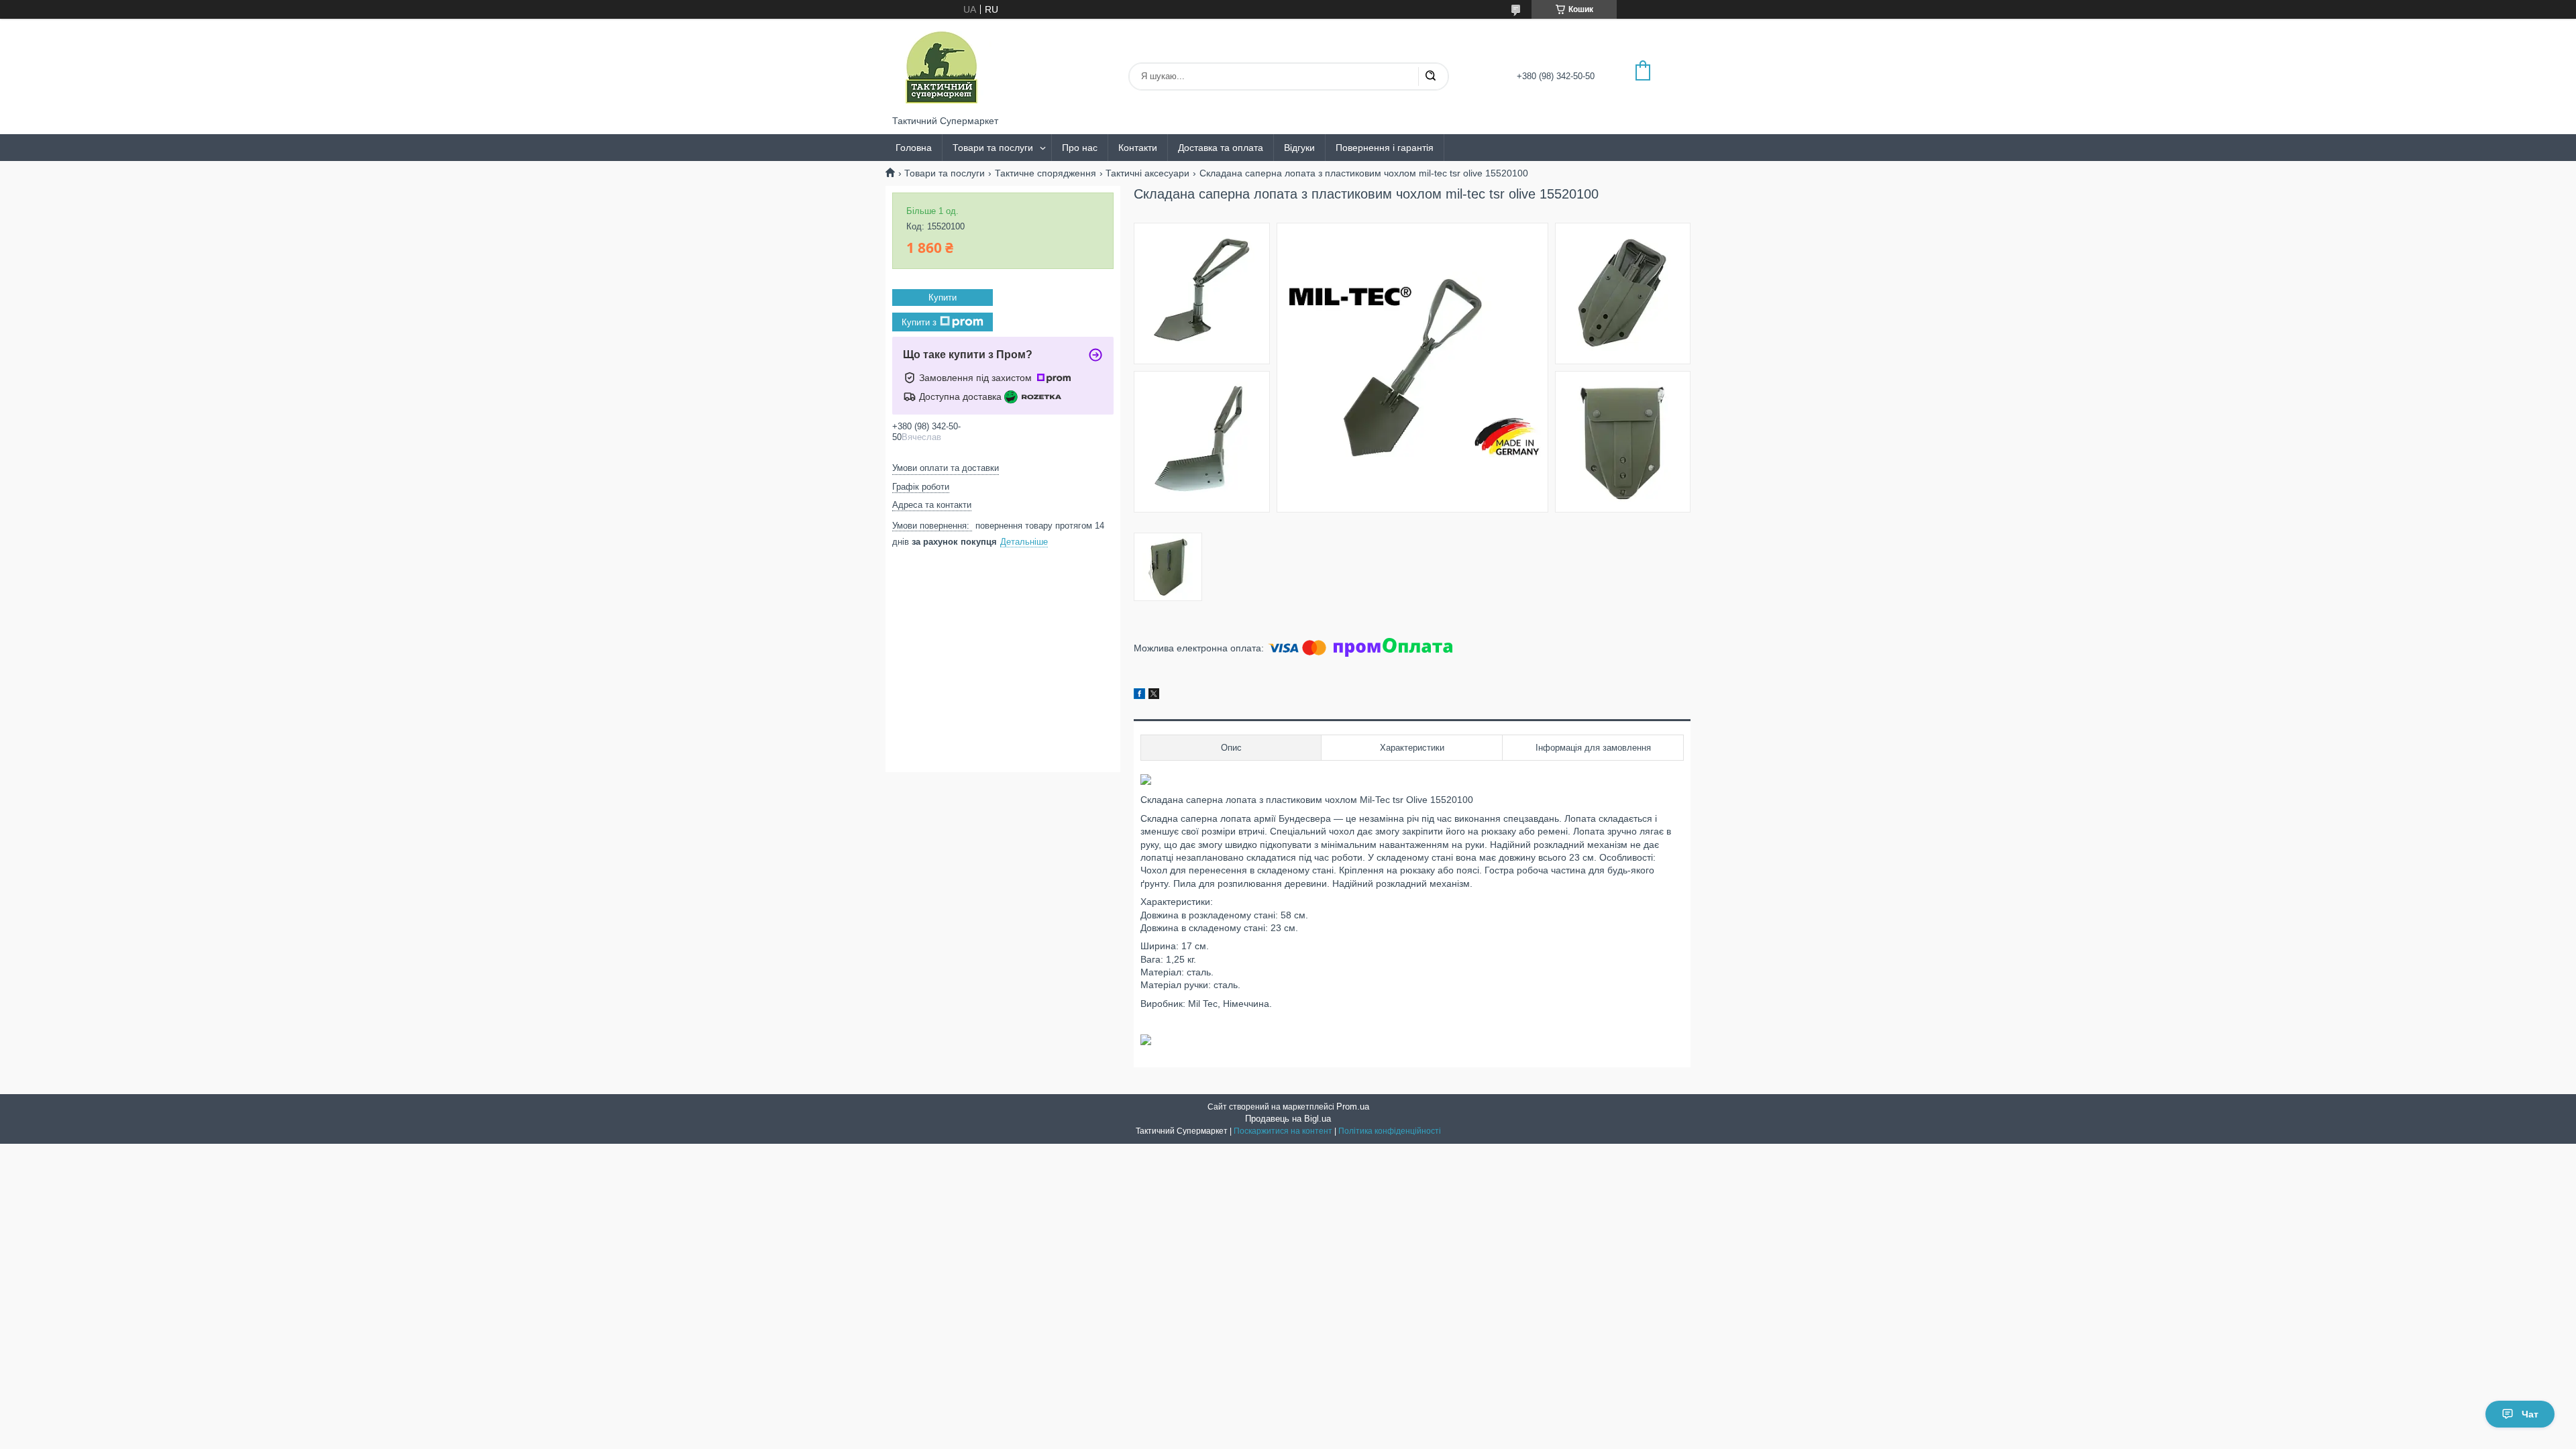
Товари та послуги (993, 148)
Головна (914, 148)
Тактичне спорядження (1045, 173)
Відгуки (1299, 148)
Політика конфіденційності (1390, 1131)
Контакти (1138, 148)
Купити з (919, 322)
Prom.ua (1353, 1107)
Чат (2530, 1414)
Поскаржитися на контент (1283, 1131)
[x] (1154, 696)
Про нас (1080, 148)
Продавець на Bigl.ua (1288, 1119)
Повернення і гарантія (1385, 148)
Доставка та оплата (1221, 148)
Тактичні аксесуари (1147, 173)
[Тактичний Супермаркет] (942, 67)
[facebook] (1139, 696)
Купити (943, 298)
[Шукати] (1430, 76)
